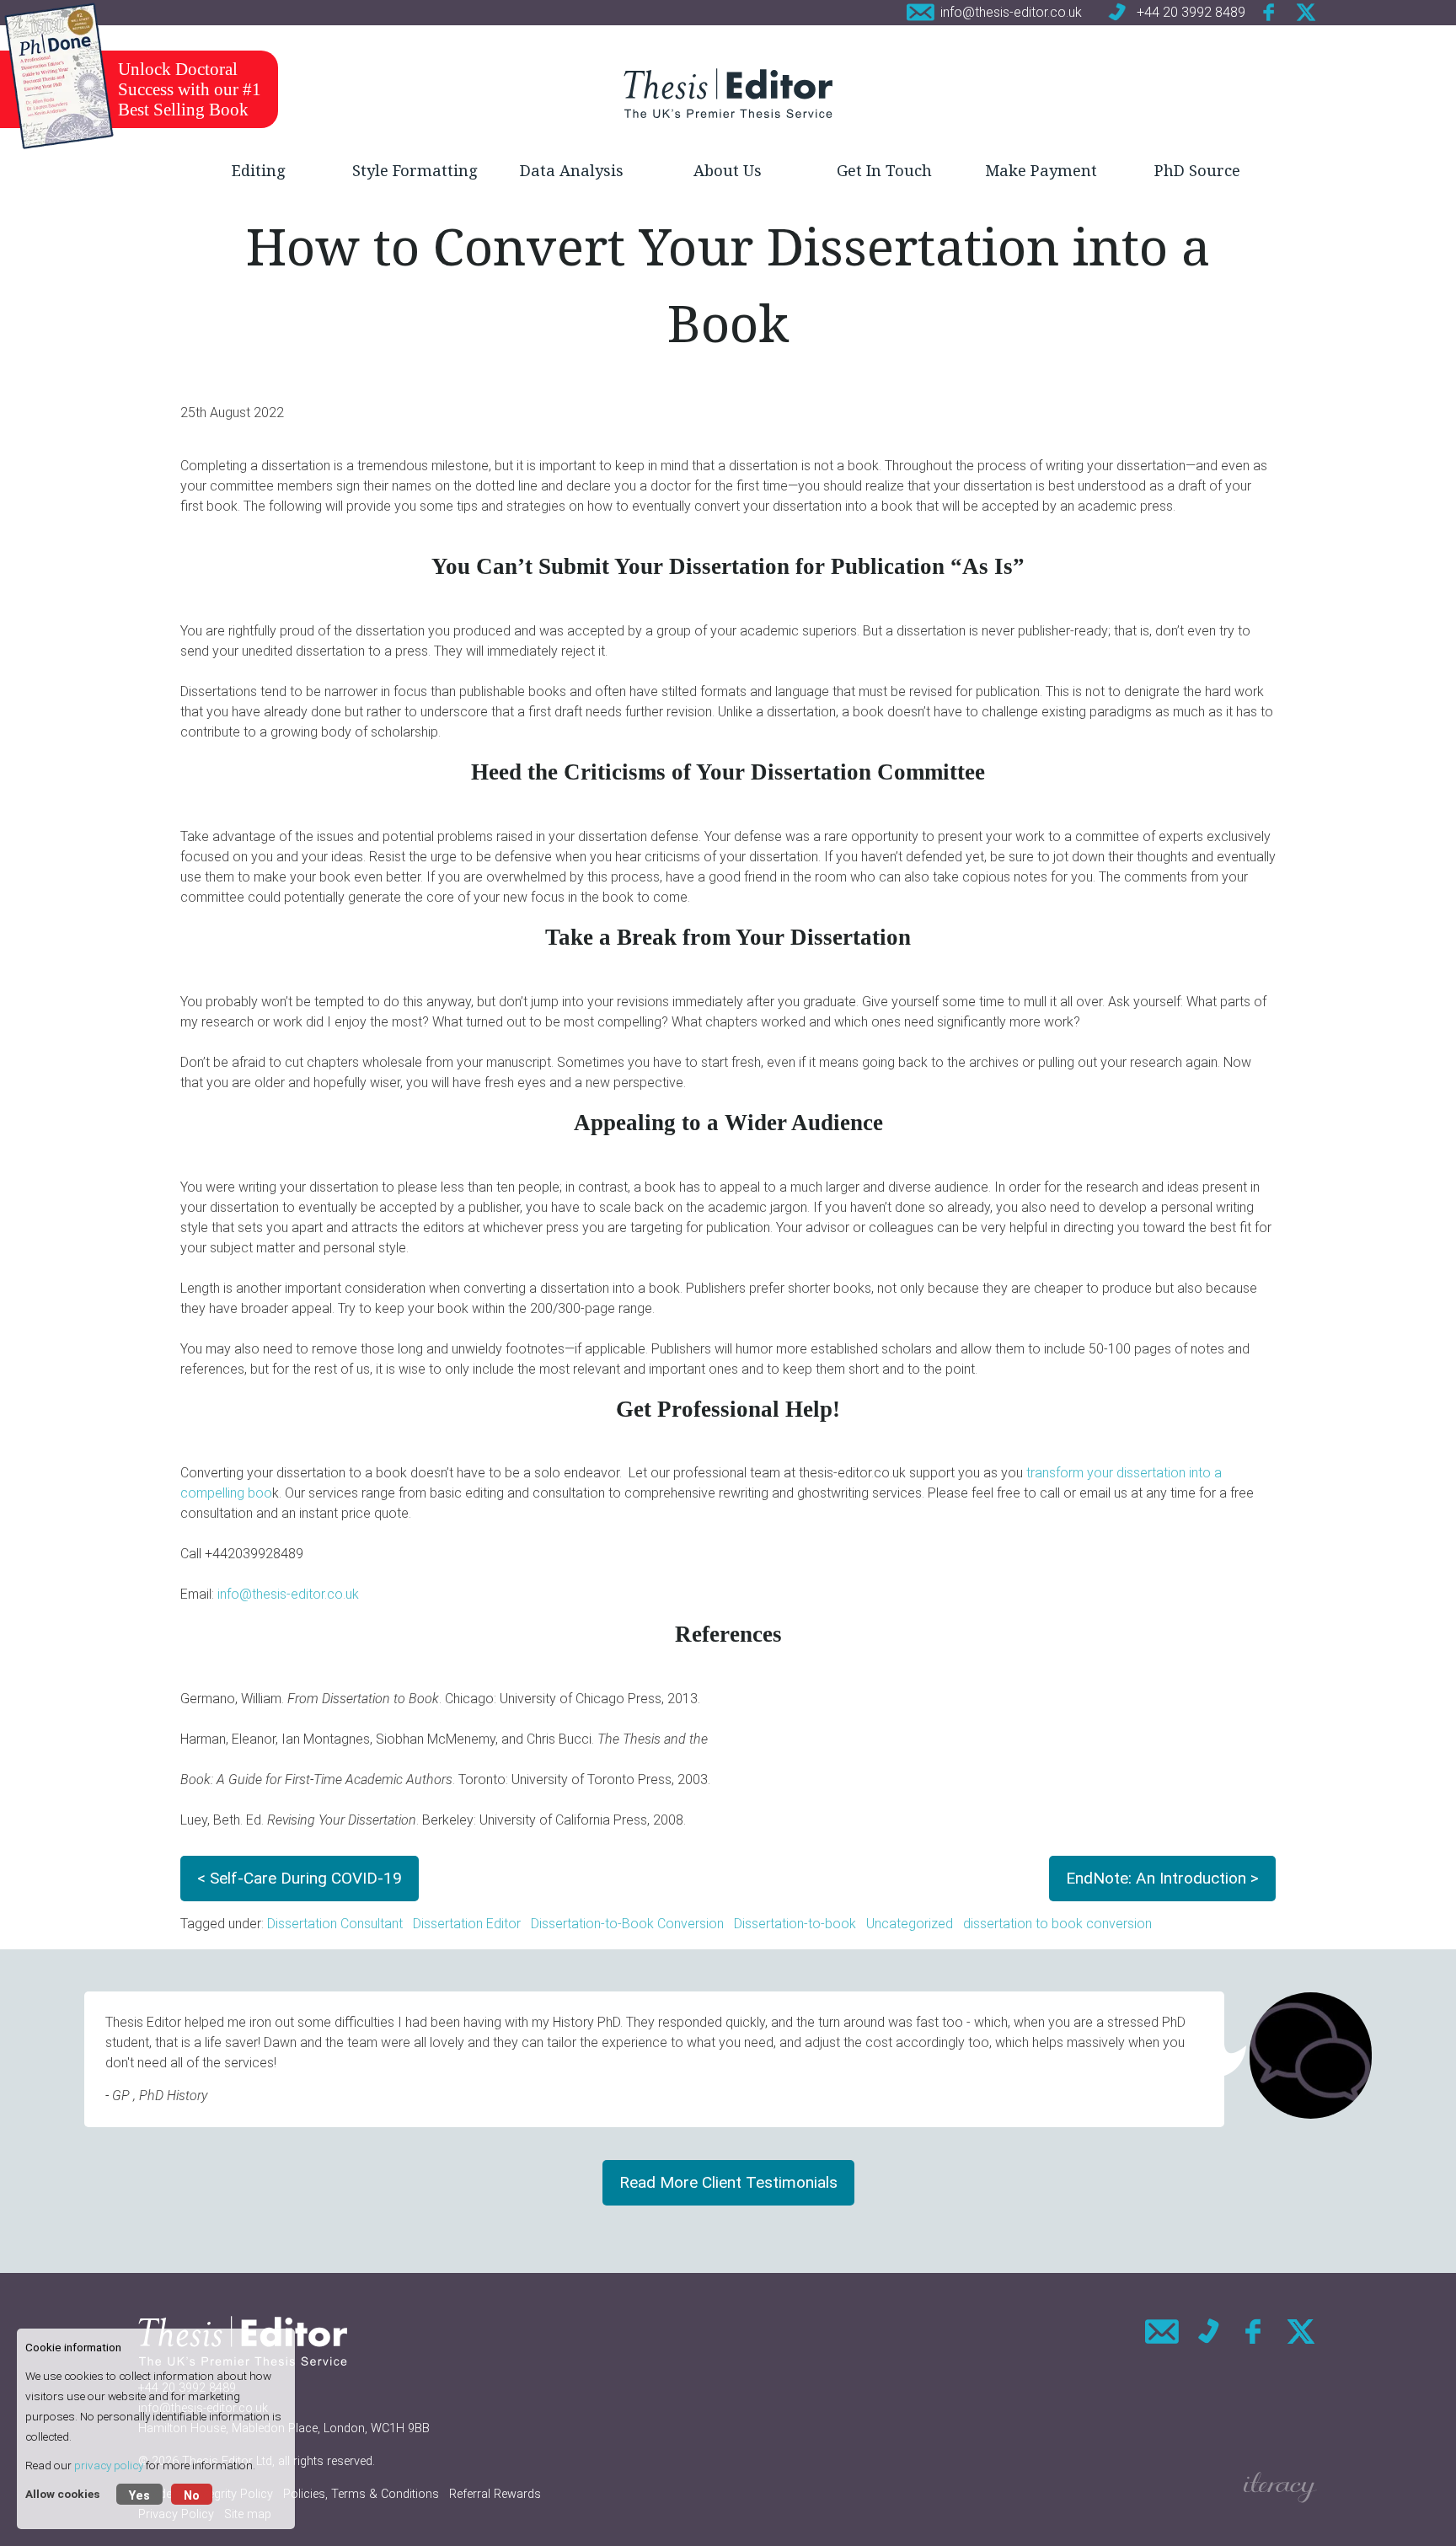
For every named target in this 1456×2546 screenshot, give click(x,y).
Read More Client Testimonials (728, 2182)
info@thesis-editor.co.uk (288, 1594)
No (192, 2496)
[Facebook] (1270, 12)
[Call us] (1208, 2332)
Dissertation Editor (467, 1924)
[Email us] (1162, 2332)
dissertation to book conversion (1057, 1924)
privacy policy (109, 2465)
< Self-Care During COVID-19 (300, 1878)
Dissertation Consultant (335, 1924)
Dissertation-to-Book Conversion (627, 1924)
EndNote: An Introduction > (1162, 1878)
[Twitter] (1306, 12)
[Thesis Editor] (728, 93)
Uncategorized (910, 1924)
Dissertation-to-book (795, 1924)
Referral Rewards (495, 2494)
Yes (139, 2496)
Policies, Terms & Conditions (361, 2494)
